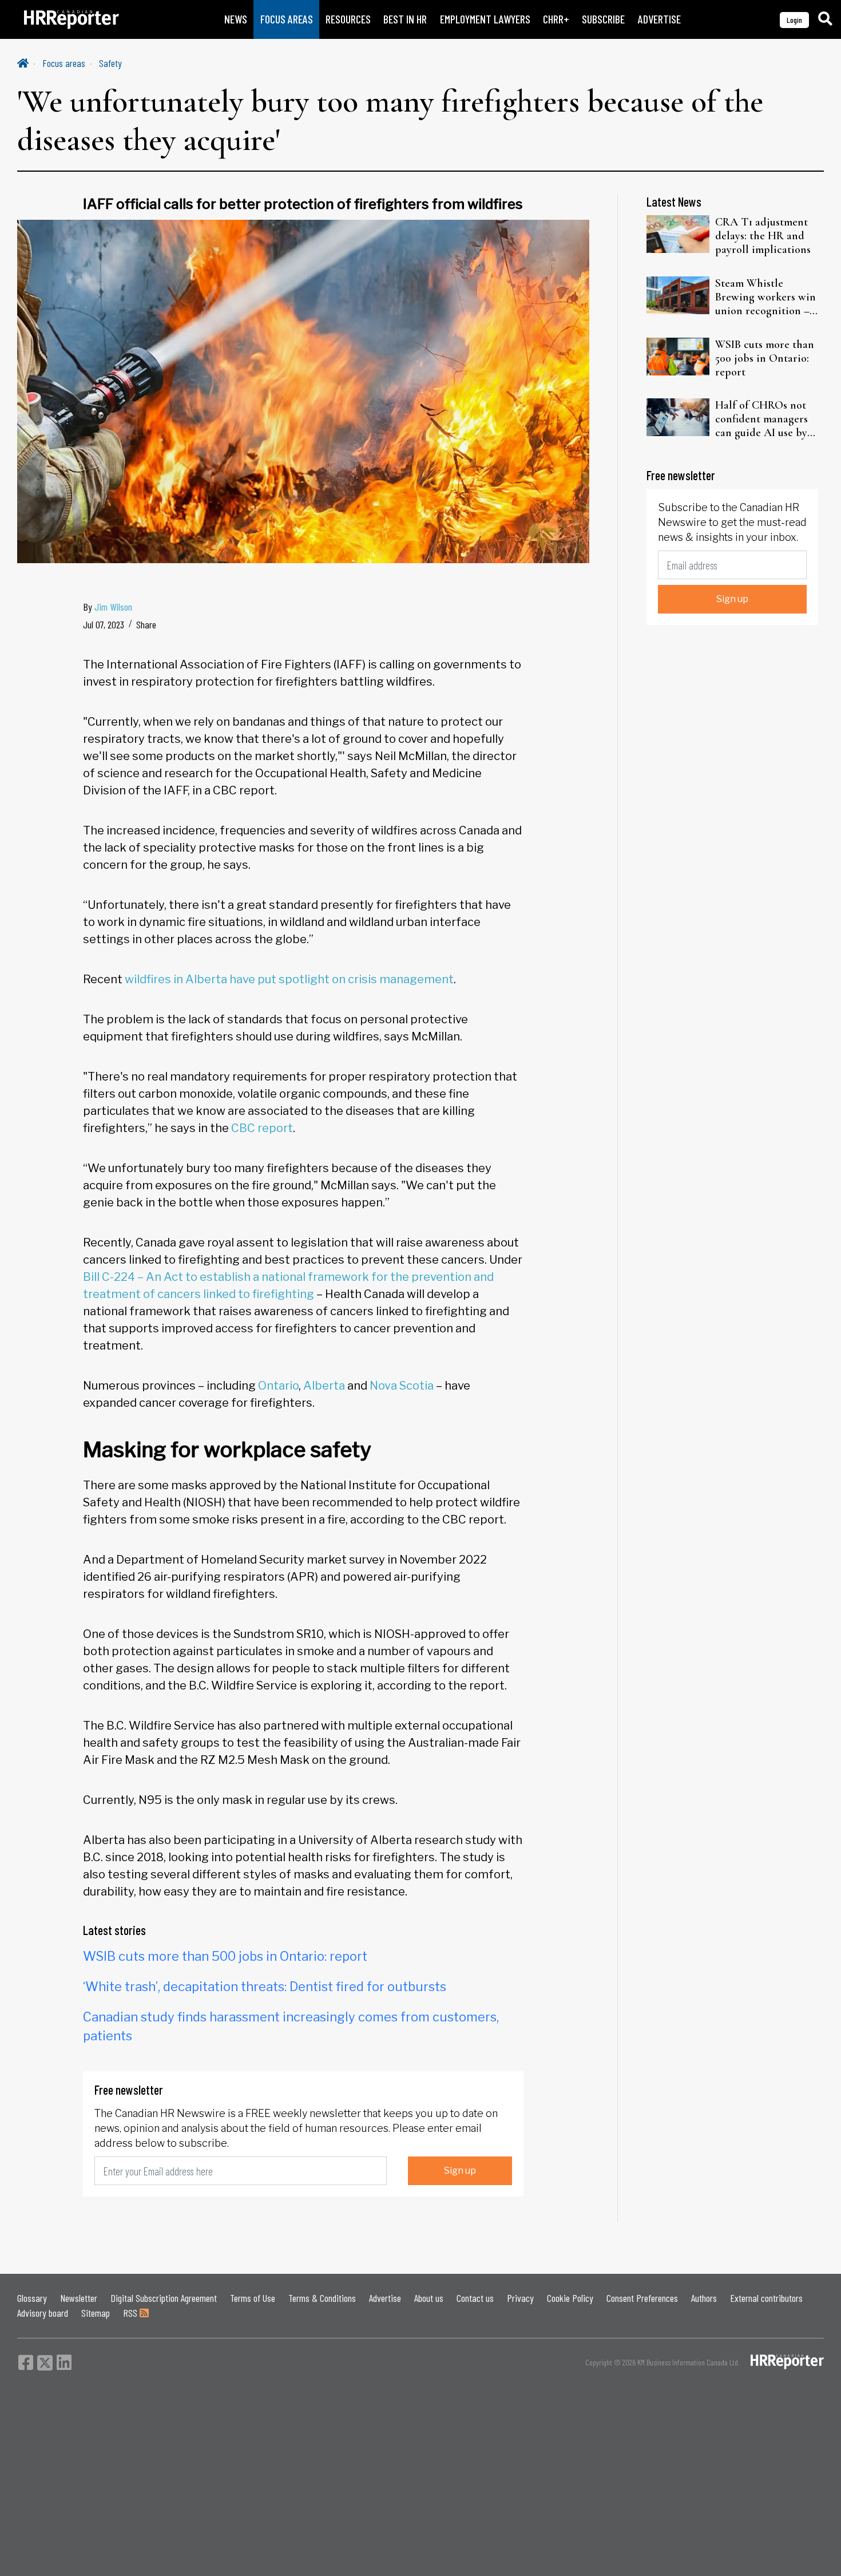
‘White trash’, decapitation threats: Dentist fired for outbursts (265, 1987)
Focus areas (64, 63)
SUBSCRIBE (603, 19)
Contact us (475, 2298)
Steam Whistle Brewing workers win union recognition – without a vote (765, 297)
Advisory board (43, 2313)
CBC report (262, 1128)
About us (429, 2298)
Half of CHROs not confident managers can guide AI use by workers (761, 419)
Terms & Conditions (322, 2298)
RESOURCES (348, 19)
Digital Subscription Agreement (164, 2298)
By (108, 607)
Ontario (278, 1386)
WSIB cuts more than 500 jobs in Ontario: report (225, 1956)
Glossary (32, 2298)
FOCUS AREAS (287, 19)
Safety (110, 63)
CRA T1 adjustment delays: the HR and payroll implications (763, 236)
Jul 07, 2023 (104, 624)
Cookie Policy (570, 2298)
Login (794, 20)
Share (146, 624)
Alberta (324, 1386)
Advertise (385, 2298)
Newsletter (79, 2298)
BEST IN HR (405, 19)
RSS (131, 2313)
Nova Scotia (402, 1386)
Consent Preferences (642, 2298)
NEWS (236, 19)
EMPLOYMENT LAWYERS (485, 19)
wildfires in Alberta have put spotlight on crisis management (289, 979)
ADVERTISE (659, 19)
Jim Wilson (113, 607)
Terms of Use (253, 2298)
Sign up (460, 2171)
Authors (704, 2298)
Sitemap (96, 2313)
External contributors (766, 2298)
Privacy (520, 2298)
